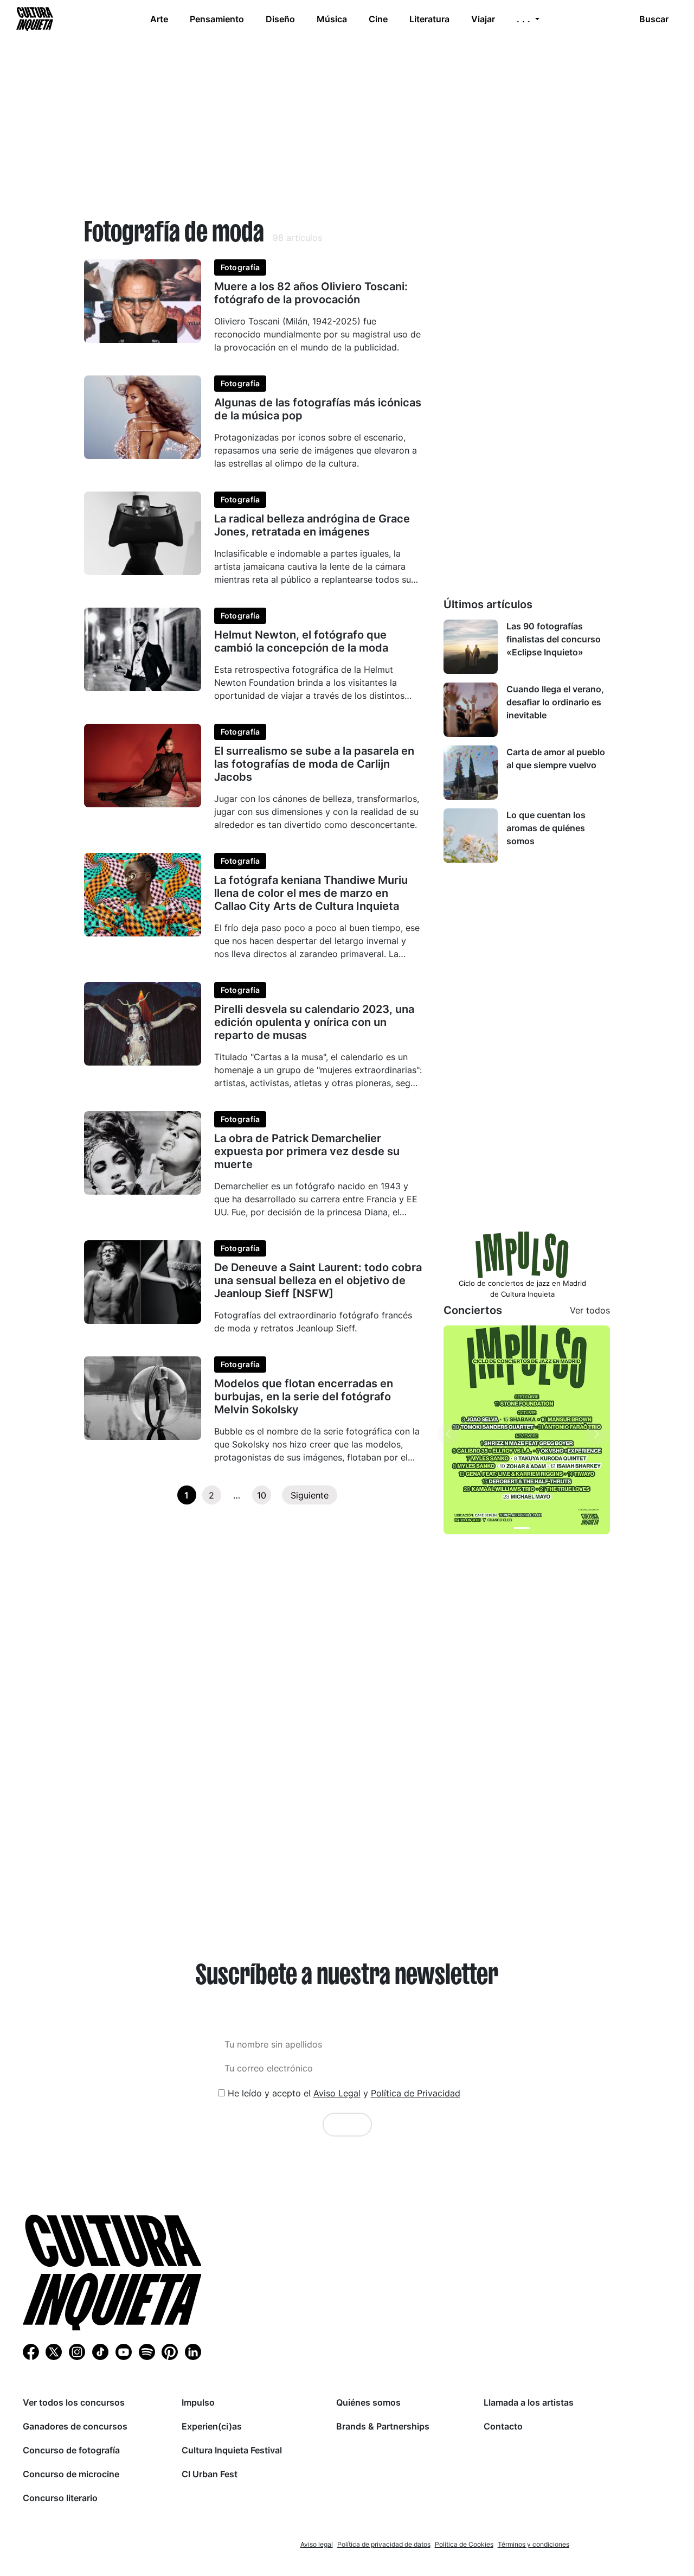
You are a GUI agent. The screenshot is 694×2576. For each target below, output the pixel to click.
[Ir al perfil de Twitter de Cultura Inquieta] (54, 2351)
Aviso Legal (337, 2093)
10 (262, 1495)
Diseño (280, 19)
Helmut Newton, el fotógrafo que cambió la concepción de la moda (301, 641)
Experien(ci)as (212, 2426)
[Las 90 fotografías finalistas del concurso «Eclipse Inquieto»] (471, 647)
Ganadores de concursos (75, 2426)
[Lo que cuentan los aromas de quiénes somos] (471, 836)
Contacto (503, 2426)
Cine (378, 19)
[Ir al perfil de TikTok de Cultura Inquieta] (100, 2351)
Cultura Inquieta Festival (232, 2450)
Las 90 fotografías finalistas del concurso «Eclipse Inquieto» (554, 639)
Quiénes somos (368, 2402)
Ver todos (590, 1310)
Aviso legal (317, 2544)
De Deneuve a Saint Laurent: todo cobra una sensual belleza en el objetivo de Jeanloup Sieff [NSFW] (318, 1280)
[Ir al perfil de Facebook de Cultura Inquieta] (31, 2351)
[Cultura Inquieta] (34, 19)
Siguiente (310, 1495)
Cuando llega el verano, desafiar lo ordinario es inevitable (555, 702)
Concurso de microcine (71, 2474)
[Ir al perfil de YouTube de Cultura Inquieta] (124, 2351)
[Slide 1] (522, 1528)
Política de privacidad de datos (384, 2544)
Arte (159, 19)
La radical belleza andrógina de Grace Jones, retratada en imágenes (312, 525)
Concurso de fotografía (71, 2450)
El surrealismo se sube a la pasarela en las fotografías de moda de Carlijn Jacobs (314, 764)
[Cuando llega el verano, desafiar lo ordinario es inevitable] (471, 710)
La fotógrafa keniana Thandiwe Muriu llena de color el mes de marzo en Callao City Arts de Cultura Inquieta (311, 893)
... (525, 19)
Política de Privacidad (416, 2093)
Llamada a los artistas (529, 2402)
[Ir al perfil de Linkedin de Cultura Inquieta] (193, 2351)
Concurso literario (60, 2498)
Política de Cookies (464, 2544)
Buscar (654, 19)
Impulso (198, 2402)
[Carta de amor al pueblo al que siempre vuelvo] (471, 773)
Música (332, 19)
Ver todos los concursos (74, 2402)
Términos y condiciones (534, 2544)
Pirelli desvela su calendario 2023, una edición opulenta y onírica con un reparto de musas (314, 1022)
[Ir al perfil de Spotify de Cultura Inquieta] (147, 2351)
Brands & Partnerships (383, 2426)
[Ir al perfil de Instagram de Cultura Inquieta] (77, 2351)
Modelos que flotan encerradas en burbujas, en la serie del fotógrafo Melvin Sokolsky (304, 1397)
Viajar (483, 19)
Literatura (429, 19)
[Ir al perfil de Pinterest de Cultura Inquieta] (170, 2351)
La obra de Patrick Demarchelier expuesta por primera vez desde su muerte (307, 1151)
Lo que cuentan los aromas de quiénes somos (546, 828)
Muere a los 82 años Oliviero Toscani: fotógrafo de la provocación (311, 293)
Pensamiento (217, 19)
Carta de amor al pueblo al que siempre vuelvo (556, 758)
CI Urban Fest (210, 2474)
